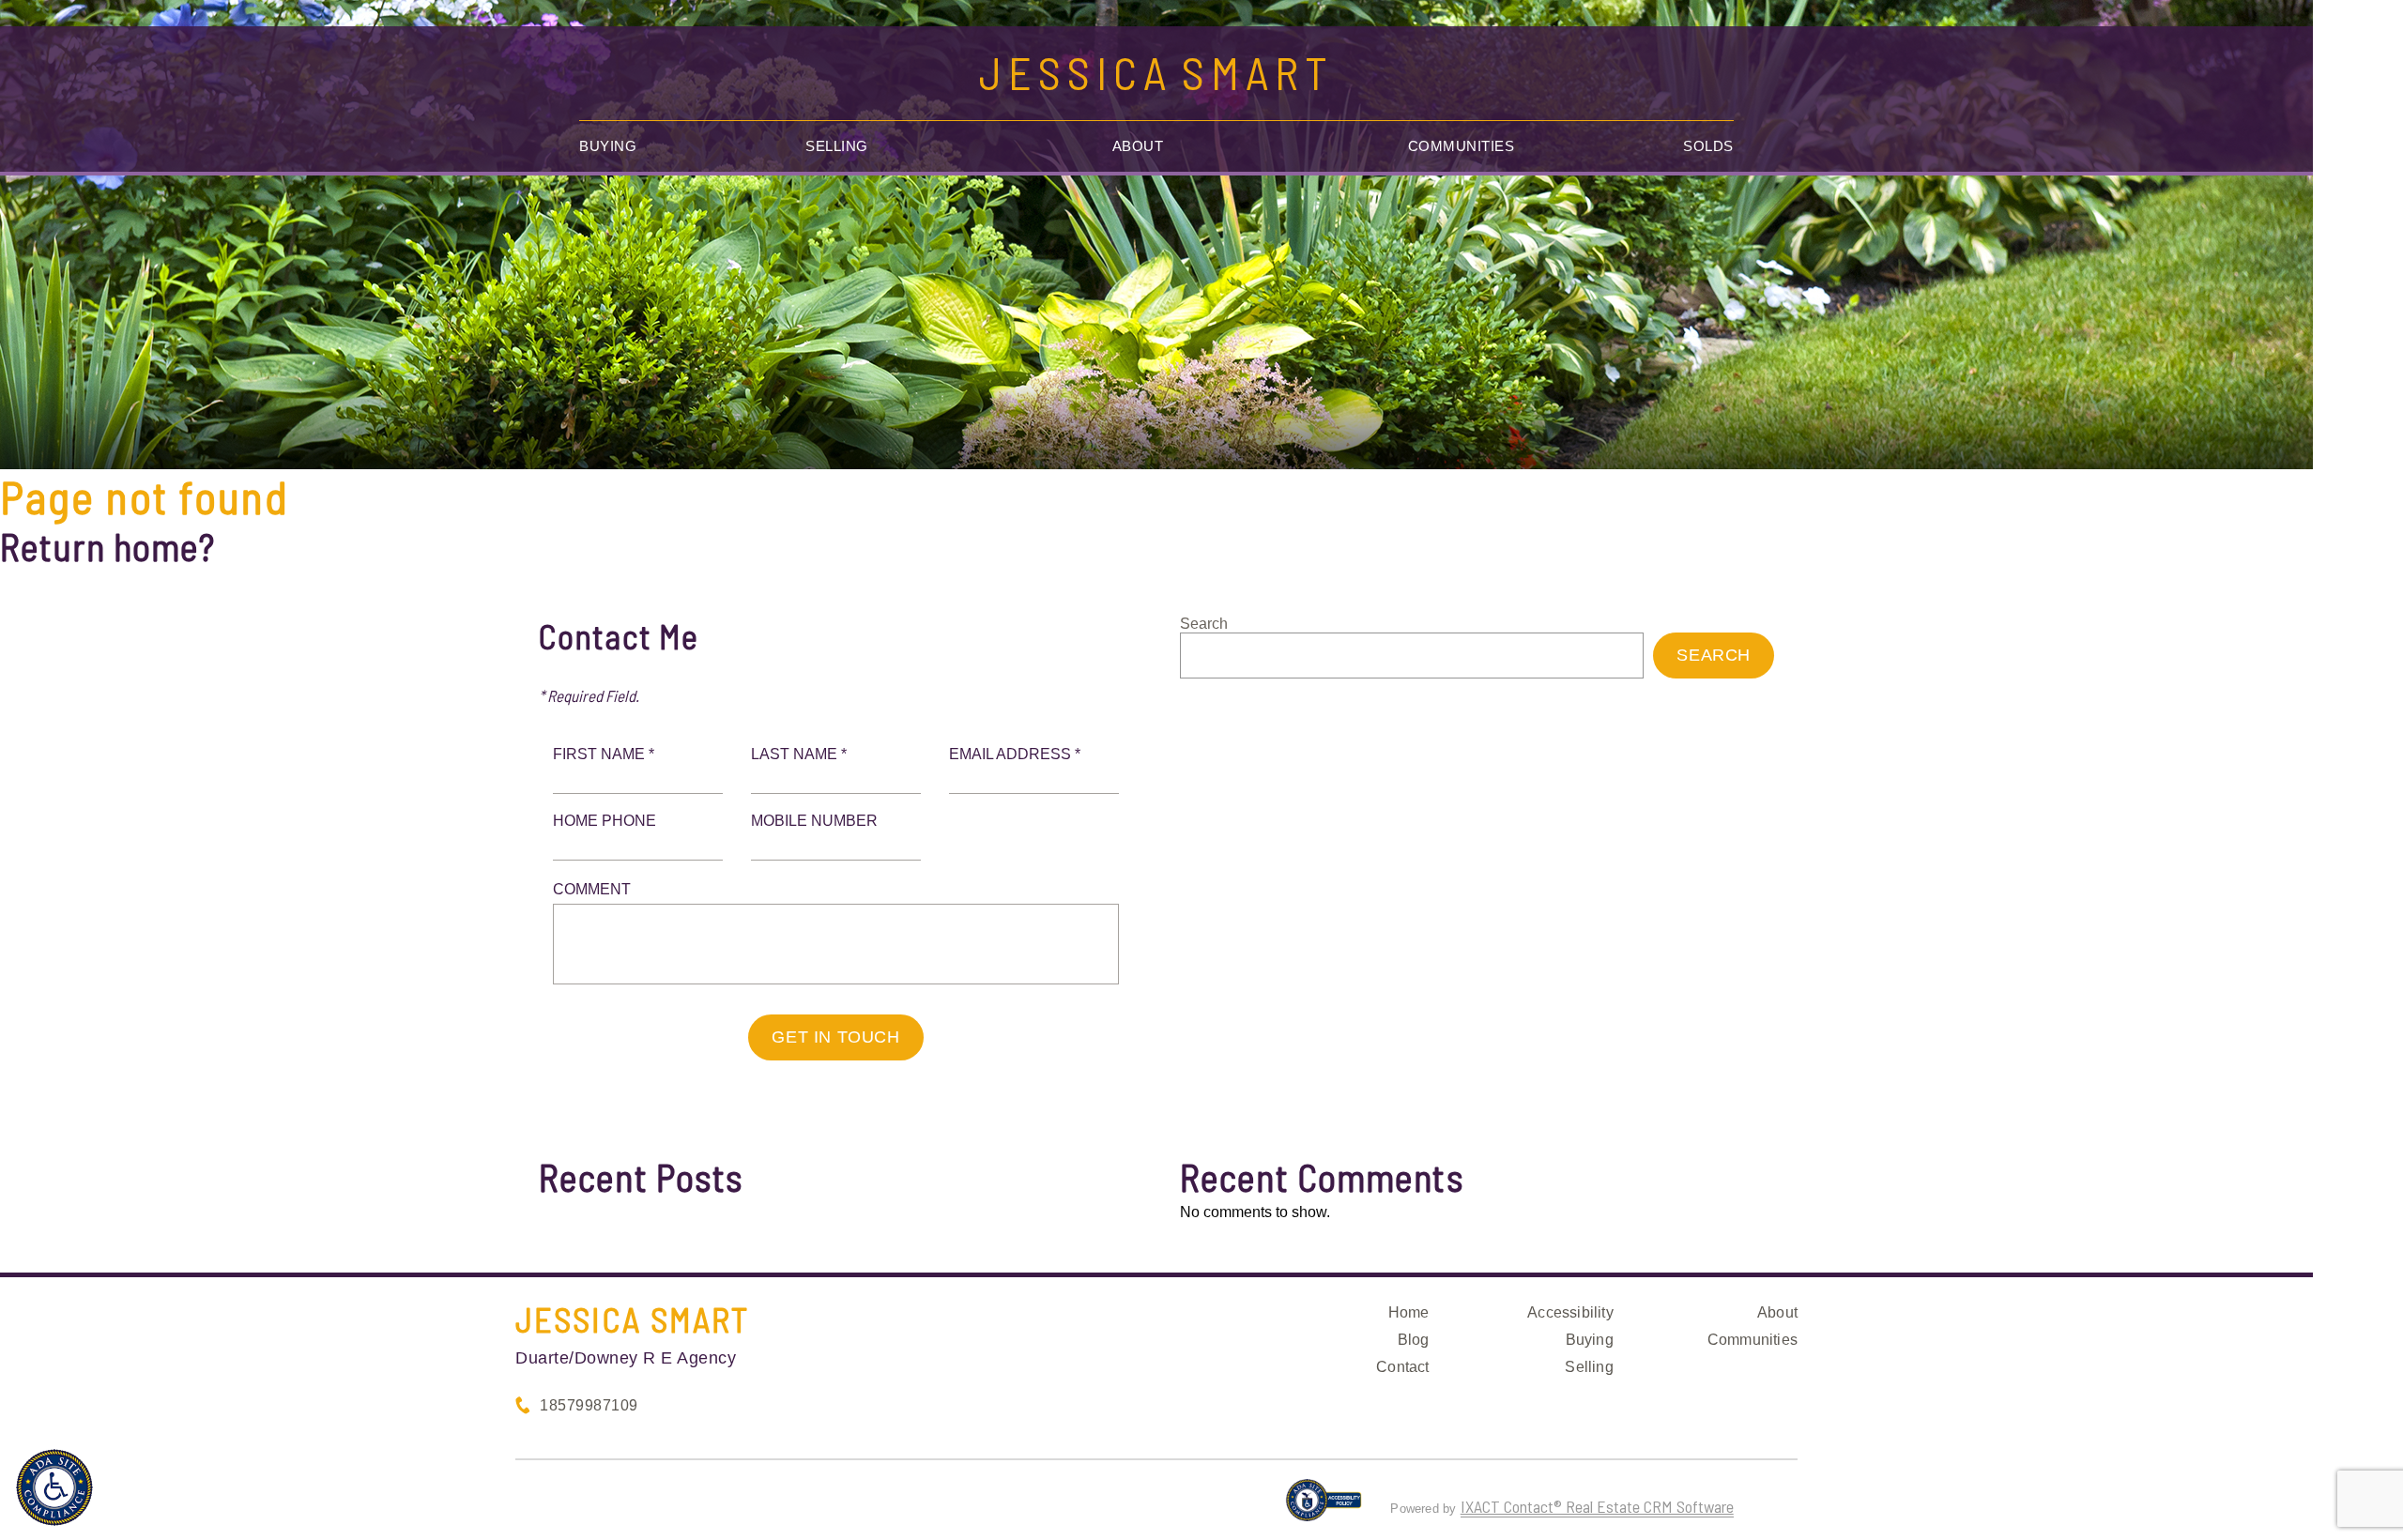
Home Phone (605, 821)
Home (1409, 1312)
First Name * (604, 754)
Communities (1462, 146)
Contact (1402, 1367)
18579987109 (589, 1405)
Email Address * (1015, 754)
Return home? (107, 546)
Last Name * (799, 754)
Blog (1414, 1340)
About (1138, 146)
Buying (608, 146)
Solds (1708, 146)
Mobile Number (814, 821)
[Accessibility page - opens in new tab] (1324, 1508)
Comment (592, 889)
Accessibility (1570, 1312)
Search (1204, 624)
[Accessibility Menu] (54, 1487)
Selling (837, 146)
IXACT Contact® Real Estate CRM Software (1597, 1506)
